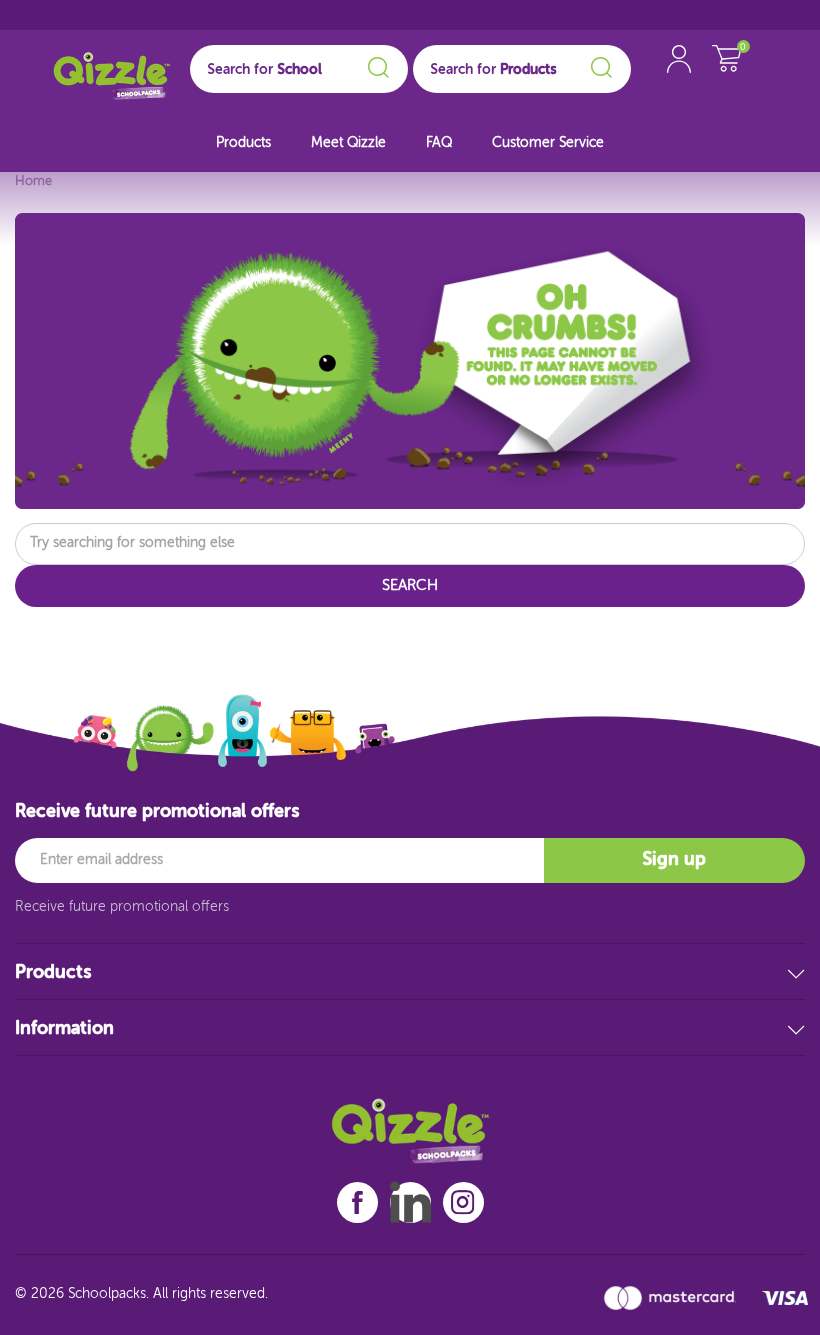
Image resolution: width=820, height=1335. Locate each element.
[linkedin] (410, 1202)
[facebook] (357, 1202)
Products (243, 143)
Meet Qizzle (348, 143)
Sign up (674, 860)
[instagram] (463, 1202)
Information (64, 1029)
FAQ (439, 143)
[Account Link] (679, 79)
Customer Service (548, 143)
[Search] (375, 64)
